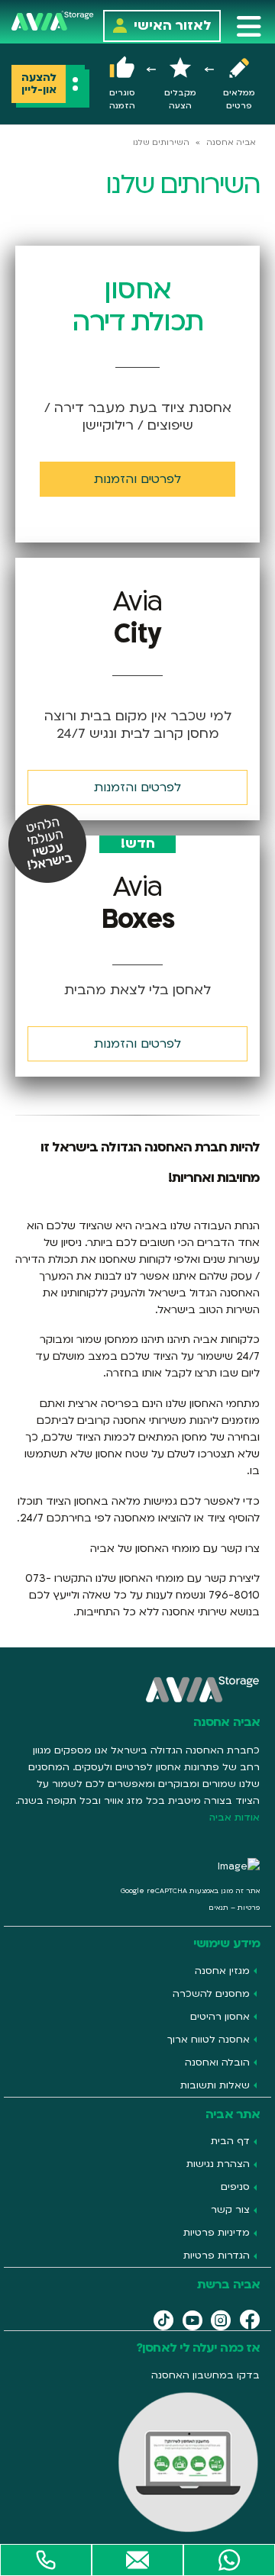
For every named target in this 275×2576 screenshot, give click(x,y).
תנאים (218, 1908)
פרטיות (249, 1908)
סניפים (235, 2187)
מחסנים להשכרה (211, 1994)
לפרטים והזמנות (137, 787)
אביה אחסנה (231, 143)
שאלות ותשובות (215, 2085)
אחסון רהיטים (220, 2017)
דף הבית (230, 2141)
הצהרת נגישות (218, 2164)
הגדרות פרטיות (217, 2256)
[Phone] (46, 2560)
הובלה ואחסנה (217, 2062)
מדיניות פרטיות (217, 2233)
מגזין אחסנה (222, 1971)
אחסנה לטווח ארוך (209, 2040)
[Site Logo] (53, 20)
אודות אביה (235, 1818)
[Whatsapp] (229, 2560)
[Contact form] (137, 2560)
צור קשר (230, 2210)
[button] (249, 26)
